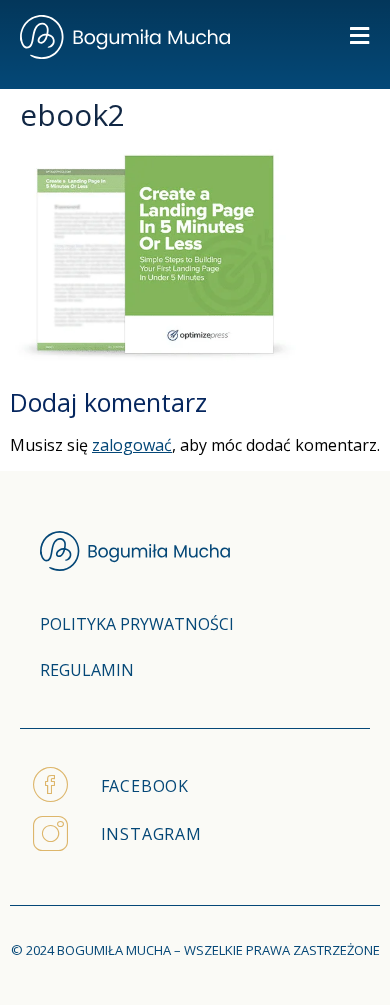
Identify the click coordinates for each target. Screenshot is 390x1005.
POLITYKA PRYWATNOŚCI (137, 624)
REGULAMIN (87, 670)
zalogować (132, 445)
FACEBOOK (145, 786)
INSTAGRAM (151, 834)
